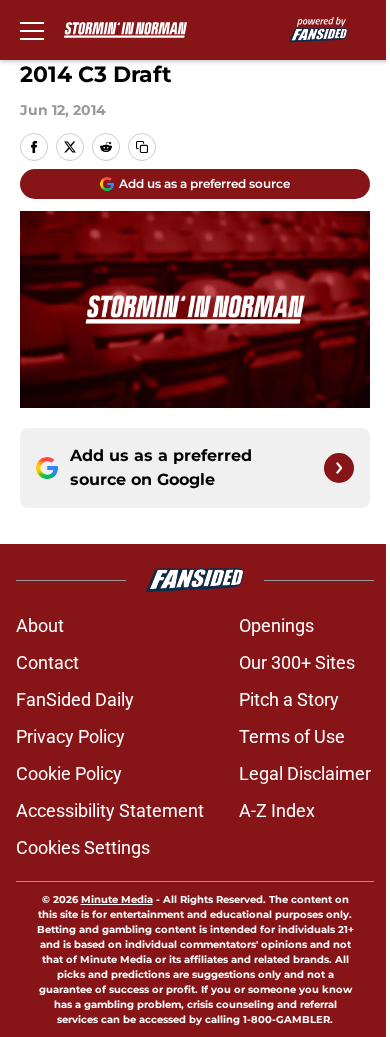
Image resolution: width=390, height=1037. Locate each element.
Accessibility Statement (110, 810)
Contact (47, 662)
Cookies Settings (83, 847)
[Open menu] (32, 30)
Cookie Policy (69, 773)
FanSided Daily (75, 699)
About (40, 625)
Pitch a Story (289, 699)
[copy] (142, 147)
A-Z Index (277, 810)
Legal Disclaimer (305, 773)
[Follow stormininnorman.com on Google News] (339, 468)
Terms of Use (292, 736)
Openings (276, 625)
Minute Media (117, 899)
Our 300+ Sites (297, 662)
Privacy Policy (70, 736)
